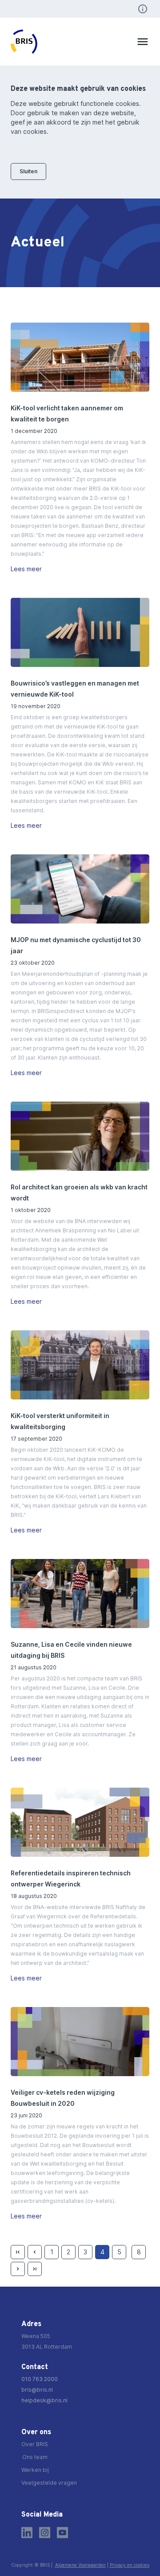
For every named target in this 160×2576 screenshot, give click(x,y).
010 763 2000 (40, 2379)
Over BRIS (35, 2444)
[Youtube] (62, 2533)
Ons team (35, 2457)
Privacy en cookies (130, 2565)
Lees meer (26, 569)
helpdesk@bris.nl (44, 2400)
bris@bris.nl (37, 2390)
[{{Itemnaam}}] (80, 357)
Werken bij (35, 2470)
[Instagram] (45, 2533)
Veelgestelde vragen (49, 2483)
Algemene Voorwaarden (80, 2565)
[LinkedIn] (27, 2533)
